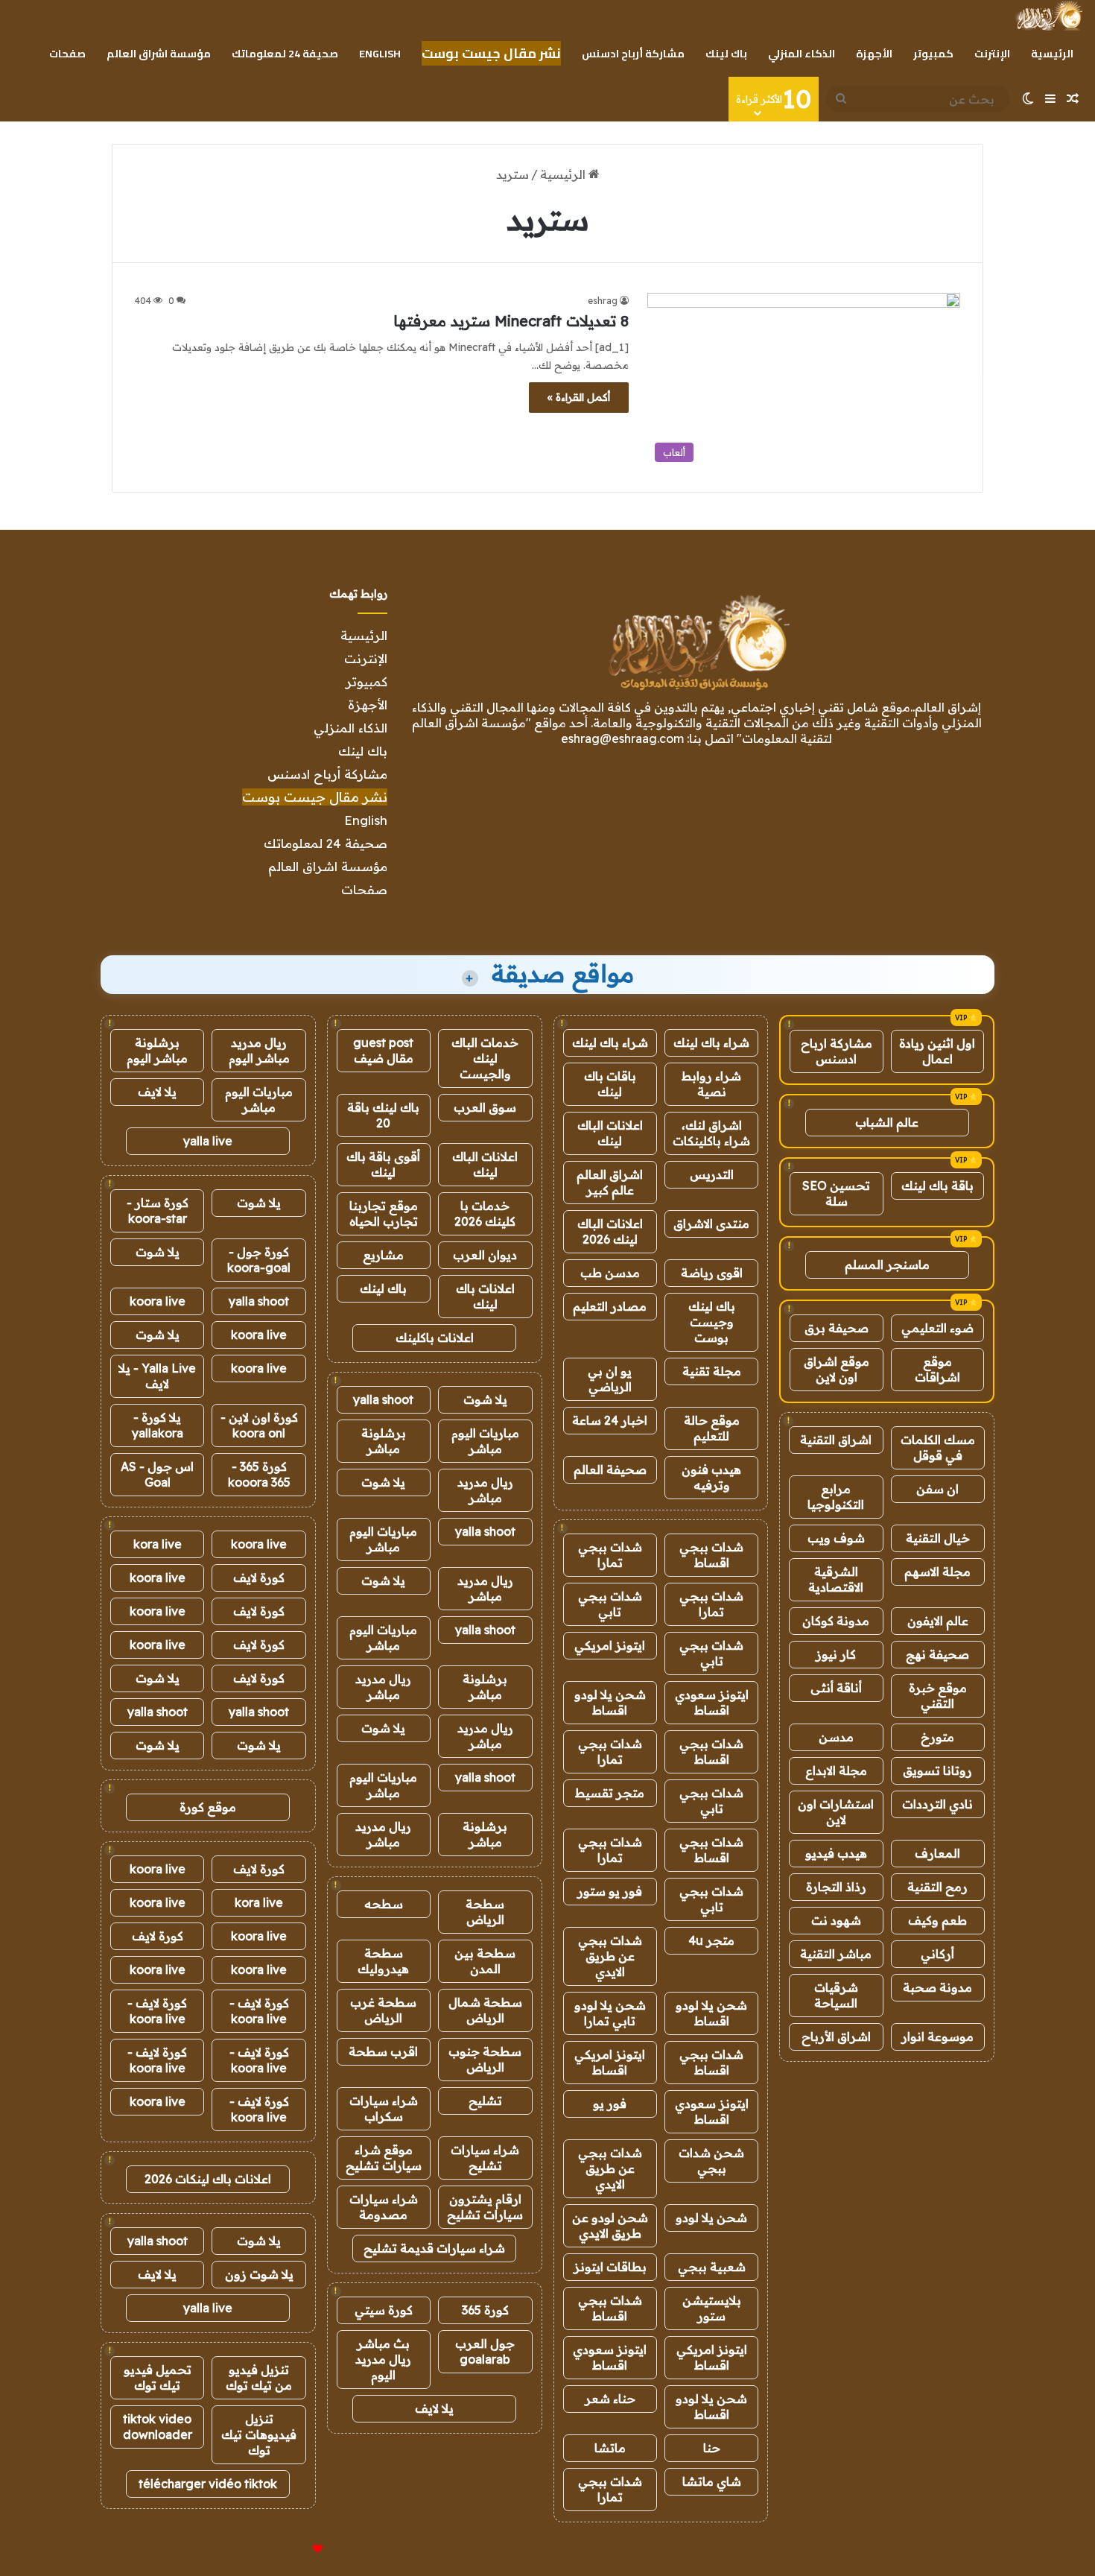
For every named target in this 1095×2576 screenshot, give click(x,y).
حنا (712, 2448)
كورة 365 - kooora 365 (259, 1474)
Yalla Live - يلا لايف (157, 1376)
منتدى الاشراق (711, 1224)
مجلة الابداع (836, 1770)
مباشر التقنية (836, 1954)
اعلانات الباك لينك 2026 (610, 1231)
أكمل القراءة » (579, 397)
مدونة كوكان (836, 1621)
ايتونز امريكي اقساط (610, 2062)
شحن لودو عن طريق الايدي (610, 2225)
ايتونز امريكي (610, 1645)
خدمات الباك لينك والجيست (485, 1058)
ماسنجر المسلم (887, 1265)
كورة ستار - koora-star (158, 1211)
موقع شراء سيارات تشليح (384, 2158)
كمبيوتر (933, 54)
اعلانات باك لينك (485, 1296)
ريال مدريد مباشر (485, 1490)
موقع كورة (208, 1807)
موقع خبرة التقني (938, 1696)
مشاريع (383, 1255)
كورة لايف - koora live (259, 2011)
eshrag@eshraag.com (622, 738)
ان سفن (937, 1489)
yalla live (208, 1141)
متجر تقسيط (610, 1793)
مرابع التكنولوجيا (836, 1497)
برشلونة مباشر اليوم (157, 1050)
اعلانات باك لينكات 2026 (208, 2179)
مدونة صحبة (937, 1987)
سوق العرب (485, 1107)
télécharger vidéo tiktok (208, 2484)
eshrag (603, 301)
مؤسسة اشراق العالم (159, 54)
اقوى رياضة (712, 1273)
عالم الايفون (938, 1621)
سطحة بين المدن (485, 1961)
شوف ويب (836, 1538)
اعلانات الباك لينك (610, 1133)
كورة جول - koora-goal (259, 1260)
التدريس (712, 1174)
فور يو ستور (610, 1891)
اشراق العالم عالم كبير (610, 1182)
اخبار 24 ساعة (610, 1420)
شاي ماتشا (712, 2481)
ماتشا (610, 2448)
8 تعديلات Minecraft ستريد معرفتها (511, 321)
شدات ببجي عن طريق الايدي (610, 1956)
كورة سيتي (384, 2310)
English (380, 54)
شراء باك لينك (711, 1042)
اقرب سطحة (383, 2051)
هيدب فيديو (836, 1853)
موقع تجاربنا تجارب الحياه (384, 1213)
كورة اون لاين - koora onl (259, 1425)
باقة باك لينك (937, 1186)
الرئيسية (1052, 54)
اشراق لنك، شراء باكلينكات (711, 1133)
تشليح (485, 2101)
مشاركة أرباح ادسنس (633, 54)
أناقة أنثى (836, 1688)
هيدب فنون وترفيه (711, 1477)
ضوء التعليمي (937, 1328)
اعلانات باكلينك (435, 1338)
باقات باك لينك (610, 1084)
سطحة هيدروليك (383, 1961)
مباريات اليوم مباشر (485, 1441)
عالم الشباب (887, 1122)
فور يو (610, 2104)
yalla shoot (383, 1399)
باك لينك (726, 54)
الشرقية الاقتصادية (836, 1579)
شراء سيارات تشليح (485, 2158)
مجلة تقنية (712, 1371)
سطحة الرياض (485, 1912)
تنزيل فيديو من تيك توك (259, 2377)
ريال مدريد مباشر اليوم (259, 1050)
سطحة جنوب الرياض (485, 2059)
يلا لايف (434, 2408)
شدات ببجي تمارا (610, 1555)
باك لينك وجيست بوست (712, 1322)
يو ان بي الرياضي (610, 1379)
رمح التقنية (937, 1887)
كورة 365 (485, 2310)
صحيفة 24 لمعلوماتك (285, 54)
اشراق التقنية (836, 1440)
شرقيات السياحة (836, 1995)
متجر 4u (711, 1940)
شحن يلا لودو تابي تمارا (610, 2013)
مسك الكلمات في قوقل (938, 1447)
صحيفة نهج (937, 1654)
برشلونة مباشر (384, 1441)
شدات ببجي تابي (610, 1604)
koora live (158, 1301)
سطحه (384, 1904)
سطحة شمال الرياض (485, 2010)
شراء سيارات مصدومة (384, 2207)
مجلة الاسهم (937, 1572)
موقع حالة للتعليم (712, 1428)
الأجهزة (874, 54)
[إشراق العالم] (1048, 16)
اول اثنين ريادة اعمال (937, 1051)
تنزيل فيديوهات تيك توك (259, 2434)
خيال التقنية (938, 1538)
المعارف (937, 1853)
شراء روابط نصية (711, 1084)
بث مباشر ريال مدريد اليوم (383, 2359)
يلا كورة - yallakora (158, 1425)
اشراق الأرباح (836, 2037)
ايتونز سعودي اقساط (712, 1702)
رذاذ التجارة (836, 1887)
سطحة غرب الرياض (383, 2010)
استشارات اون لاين (836, 1812)
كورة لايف (259, 1577)
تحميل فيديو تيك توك (158, 2377)
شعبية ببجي (712, 2267)
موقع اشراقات (937, 1369)
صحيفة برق (837, 1328)
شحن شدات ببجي (711, 2161)
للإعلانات (293, 2549)
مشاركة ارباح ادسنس (837, 1051)
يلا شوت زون (259, 2274)
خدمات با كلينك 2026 (485, 1213)
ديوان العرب (485, 1255)
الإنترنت (992, 54)
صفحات (67, 54)
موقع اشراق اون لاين (837, 1369)
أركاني (937, 1954)
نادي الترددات (937, 1804)
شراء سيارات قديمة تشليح (434, 2248)
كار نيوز (836, 1654)
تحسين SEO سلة (836, 1193)
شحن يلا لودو (711, 2218)
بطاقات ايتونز (610, 2267)
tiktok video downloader (158, 2427)
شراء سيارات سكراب (384, 2108)
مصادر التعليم (610, 1306)
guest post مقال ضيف (383, 1050)
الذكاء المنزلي (802, 54)
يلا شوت (485, 1399)
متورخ (937, 1737)
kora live (158, 1544)
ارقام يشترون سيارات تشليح (485, 2207)
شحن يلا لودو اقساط (610, 1702)
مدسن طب (610, 1273)
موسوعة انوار (937, 2037)
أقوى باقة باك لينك (383, 1164)
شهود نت (836, 1920)
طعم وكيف (937, 1920)
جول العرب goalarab (485, 2351)
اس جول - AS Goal (157, 1474)
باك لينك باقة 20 (383, 1115)
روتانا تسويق (937, 1770)
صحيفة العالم (610, 1469)
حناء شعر (610, 2399)
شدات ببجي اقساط (711, 1555)
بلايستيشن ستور (712, 2308)
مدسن (836, 1737)
